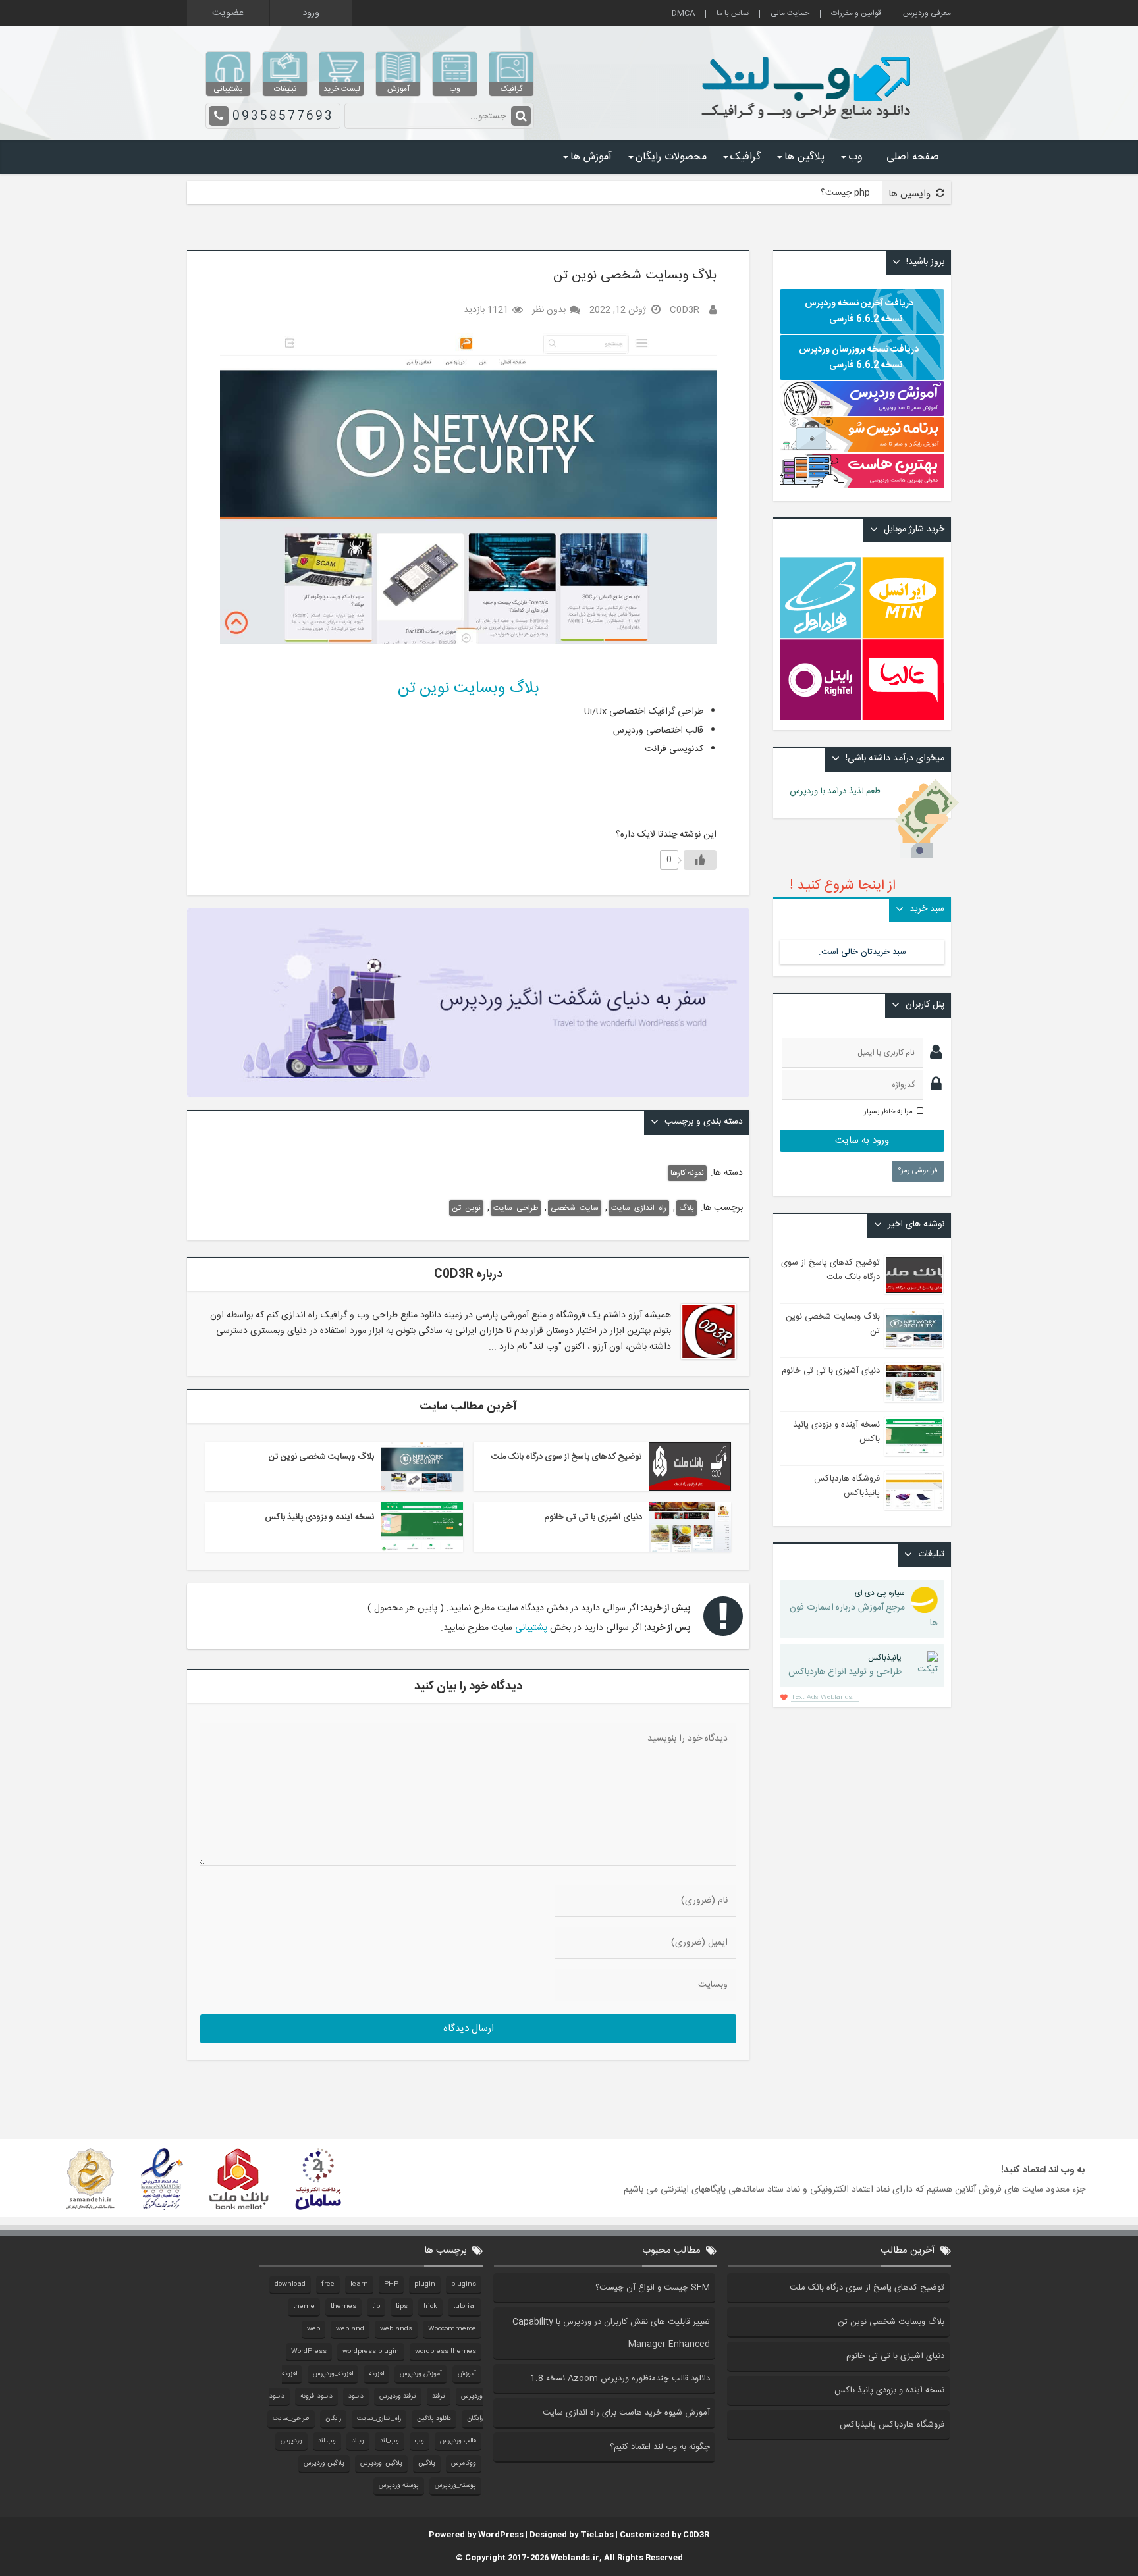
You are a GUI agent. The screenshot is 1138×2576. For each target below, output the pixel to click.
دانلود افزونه (316, 2396)
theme (304, 2307)
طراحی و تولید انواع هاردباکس (845, 1666)
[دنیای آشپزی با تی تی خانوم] (690, 1527)
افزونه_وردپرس (333, 2374)
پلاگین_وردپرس (381, 2463)
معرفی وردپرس (927, 14)
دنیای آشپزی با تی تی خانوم (593, 1517)
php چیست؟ (845, 193)
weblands (396, 2329)
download (290, 2284)
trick (430, 2307)
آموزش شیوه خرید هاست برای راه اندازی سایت (626, 2413)
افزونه (376, 2374)
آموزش (467, 2374)
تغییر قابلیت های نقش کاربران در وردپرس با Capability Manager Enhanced (611, 2333)
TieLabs (597, 2535)
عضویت (228, 13)
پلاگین (427, 2463)
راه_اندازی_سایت (639, 1208)
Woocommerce (452, 2329)
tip (376, 2307)
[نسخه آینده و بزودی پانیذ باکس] (422, 1527)
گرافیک (745, 157)
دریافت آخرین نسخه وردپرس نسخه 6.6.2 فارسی (859, 311)
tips (402, 2307)
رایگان (333, 2419)
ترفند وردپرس (398, 2396)
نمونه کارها (687, 1173)
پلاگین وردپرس (324, 2463)
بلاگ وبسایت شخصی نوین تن (321, 1457)
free (328, 2284)
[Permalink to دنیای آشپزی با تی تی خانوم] (914, 1383)
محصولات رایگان (671, 157)
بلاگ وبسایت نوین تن (469, 689)
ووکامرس (464, 2463)
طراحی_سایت (516, 1208)
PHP (391, 2284)
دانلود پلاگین (434, 2419)
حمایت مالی (790, 14)
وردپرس (291, 2441)
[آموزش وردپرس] (862, 414)
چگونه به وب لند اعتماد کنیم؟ (660, 2447)
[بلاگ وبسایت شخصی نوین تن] (422, 1466)
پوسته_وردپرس (455, 2486)
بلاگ (687, 1208)
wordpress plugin (371, 2352)
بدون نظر (549, 310)
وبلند (358, 2441)
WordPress (309, 2352)
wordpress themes (446, 2352)
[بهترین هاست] (862, 486)
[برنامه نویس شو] (862, 446)
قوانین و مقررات (856, 14)
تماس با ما (733, 14)
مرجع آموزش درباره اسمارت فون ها (864, 1609)
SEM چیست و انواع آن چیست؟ (653, 2288)
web (313, 2329)
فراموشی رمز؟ (918, 1171)
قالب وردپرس (458, 2441)
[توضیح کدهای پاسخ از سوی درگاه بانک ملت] (690, 1466)
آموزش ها (591, 157)
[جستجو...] (521, 116)
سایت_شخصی (575, 1208)
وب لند (327, 2441)
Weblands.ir (575, 2558)
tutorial (465, 2307)
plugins (464, 2284)
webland (350, 2329)
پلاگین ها (804, 157)
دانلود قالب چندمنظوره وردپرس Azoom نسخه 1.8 (620, 2379)
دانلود (356, 2396)
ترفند (439, 2396)
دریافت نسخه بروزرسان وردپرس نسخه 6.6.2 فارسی (859, 357)
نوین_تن (466, 1208)
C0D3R (696, 2535)
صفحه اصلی (913, 157)
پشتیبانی (531, 1628)
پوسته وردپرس (399, 2486)
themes (343, 2307)
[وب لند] (809, 125)
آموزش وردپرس (421, 2374)
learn (359, 2284)
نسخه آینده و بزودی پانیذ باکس (319, 1517)
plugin (425, 2284)
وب (855, 157)
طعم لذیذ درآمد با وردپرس (843, 791)
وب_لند (390, 2441)
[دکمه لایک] (700, 860)
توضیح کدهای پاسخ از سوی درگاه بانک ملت (567, 1457)
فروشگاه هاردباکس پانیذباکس (847, 1486)
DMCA (683, 14)
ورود (311, 13)
